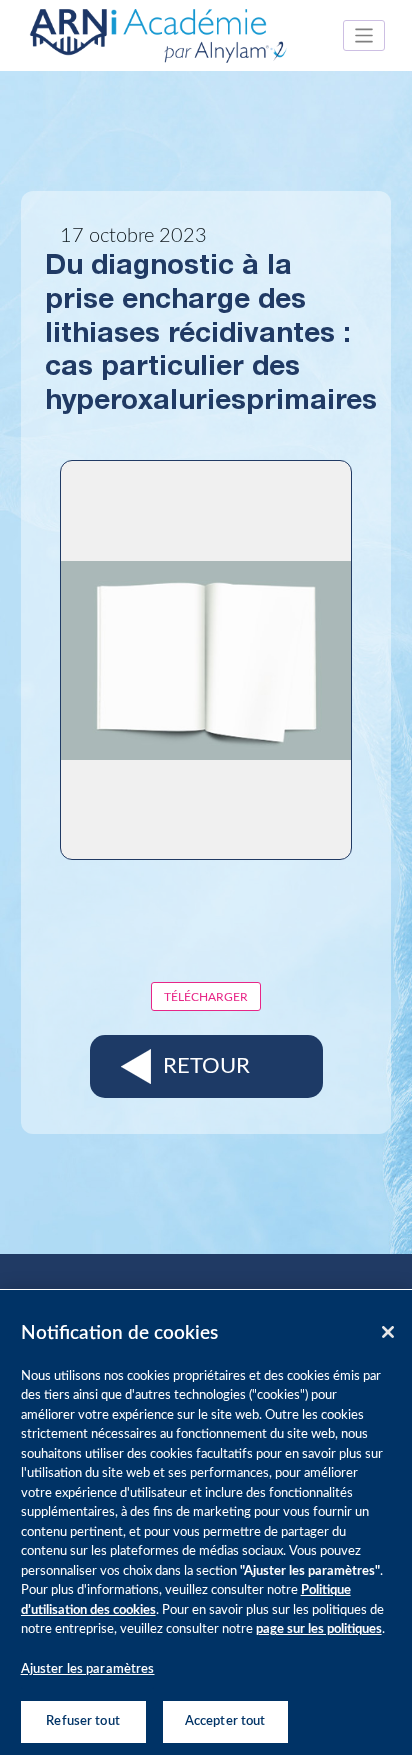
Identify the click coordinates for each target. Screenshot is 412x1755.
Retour (206, 1066)
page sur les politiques (319, 1629)
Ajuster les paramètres (88, 1669)
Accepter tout (225, 1721)
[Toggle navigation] (364, 35)
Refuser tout (83, 1721)
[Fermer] (388, 1332)
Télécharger (206, 997)
